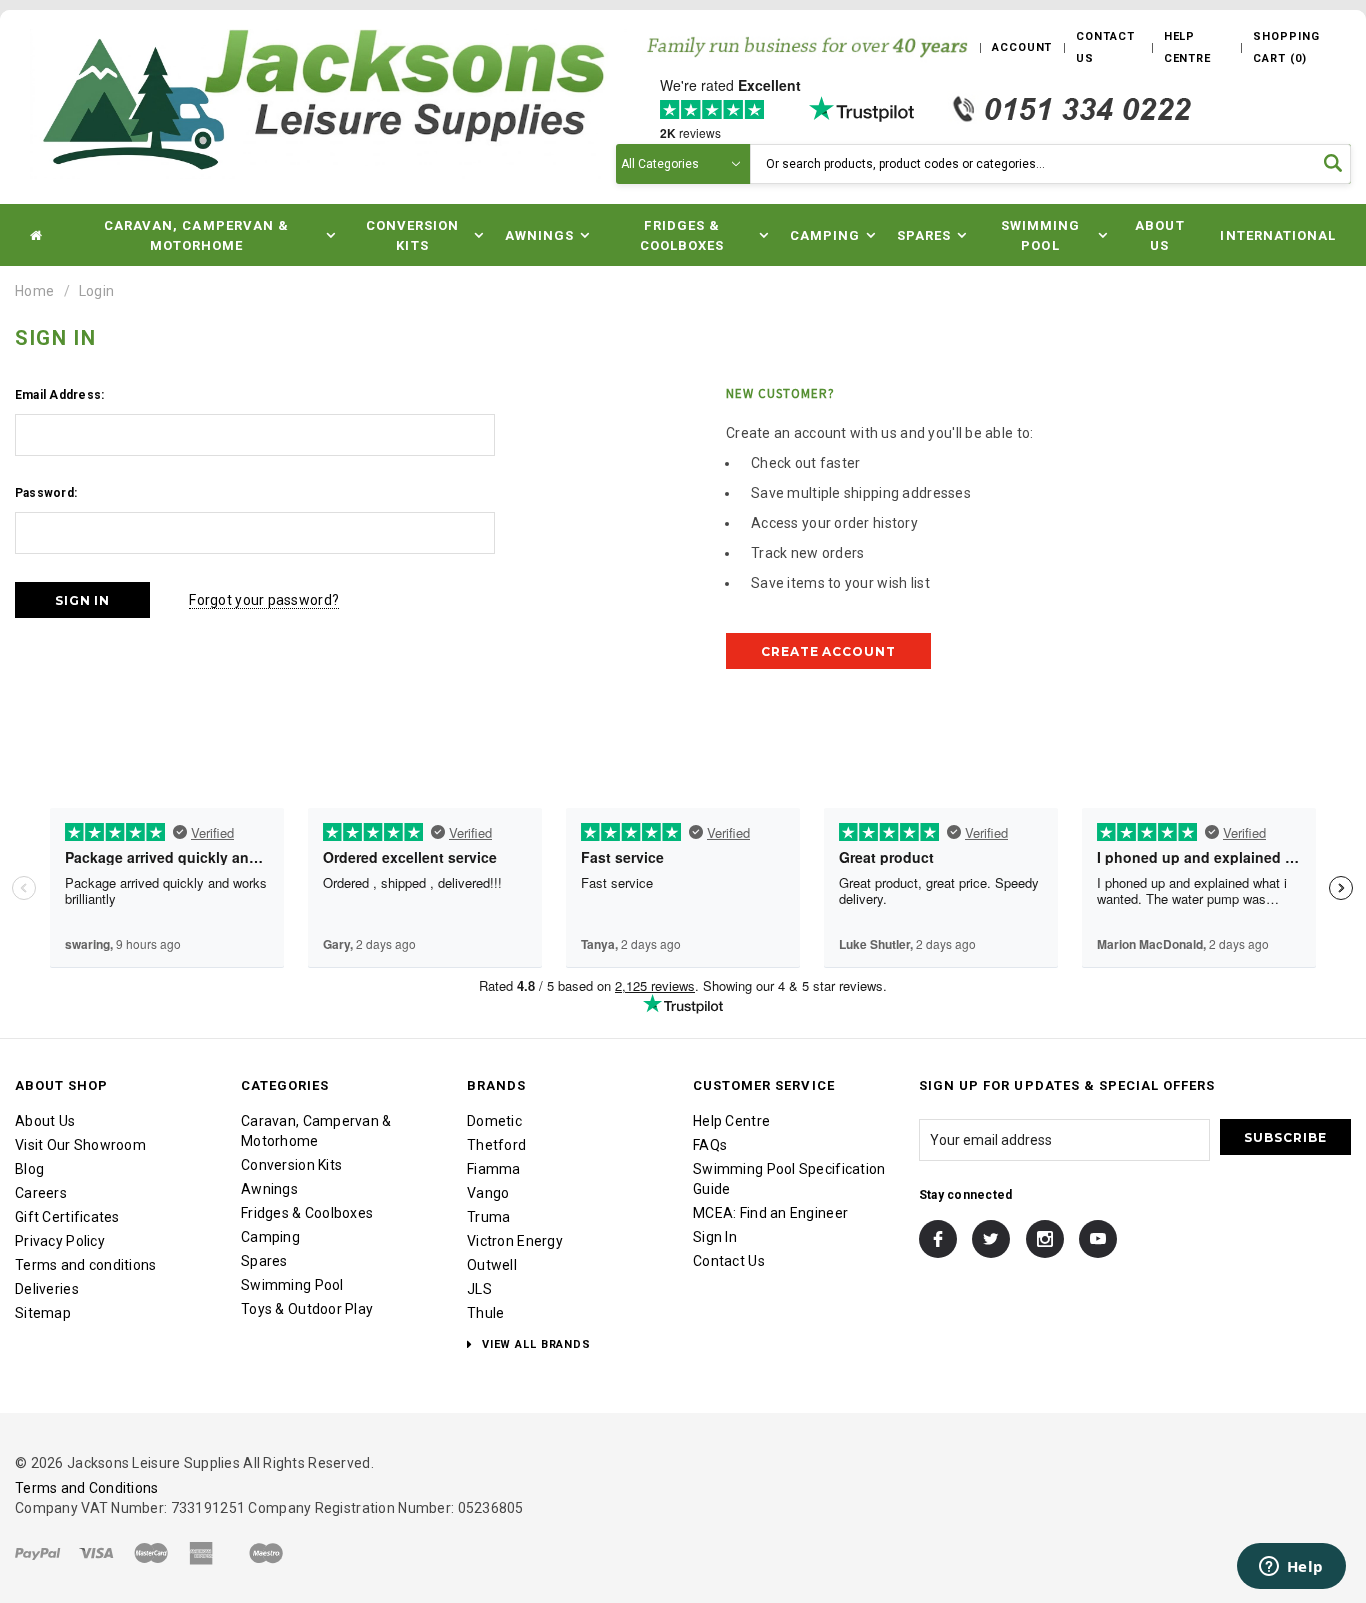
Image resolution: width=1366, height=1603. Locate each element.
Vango (488, 1193)
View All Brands (534, 1344)
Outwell (492, 1265)
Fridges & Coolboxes (307, 1213)
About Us (1159, 235)
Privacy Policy (60, 1241)
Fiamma (494, 1169)
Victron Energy (515, 1241)
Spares (264, 1261)
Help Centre (731, 1121)
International (1278, 235)
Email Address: (59, 395)
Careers (41, 1193)
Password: (46, 493)
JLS (479, 1289)
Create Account (828, 651)
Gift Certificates (67, 1217)
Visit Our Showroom (80, 1145)
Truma (488, 1217)
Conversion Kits (291, 1165)
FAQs (710, 1145)
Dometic (494, 1121)
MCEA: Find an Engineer (770, 1213)
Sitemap (43, 1313)
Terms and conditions (86, 1265)
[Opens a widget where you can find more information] (1291, 1568)
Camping (270, 1237)
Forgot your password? (264, 600)
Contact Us (729, 1261)
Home (34, 291)
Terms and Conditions (87, 1488)
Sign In (715, 1237)
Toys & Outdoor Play (307, 1309)
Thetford (496, 1145)
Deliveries (47, 1289)
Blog (29, 1169)
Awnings (269, 1189)
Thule (485, 1313)
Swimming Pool (292, 1285)
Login (96, 291)
